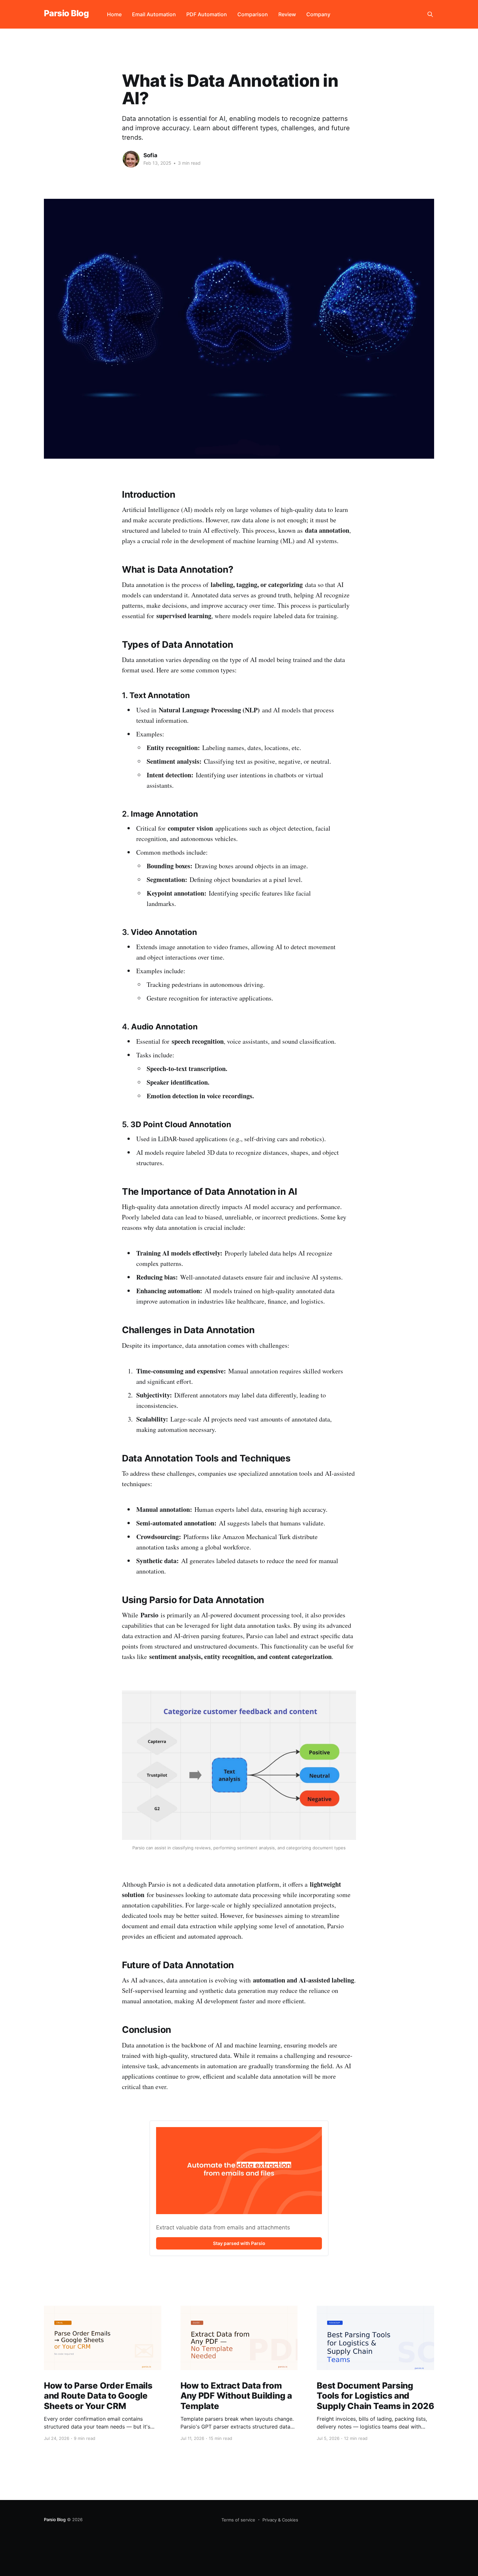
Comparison (253, 14)
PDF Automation (207, 14)
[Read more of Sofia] (131, 159)
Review (287, 14)
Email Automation (154, 14)
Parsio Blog (66, 13)
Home (114, 14)
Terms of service (238, 2520)
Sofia (150, 155)
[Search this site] (430, 14)
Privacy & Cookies (280, 2520)
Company (318, 14)
